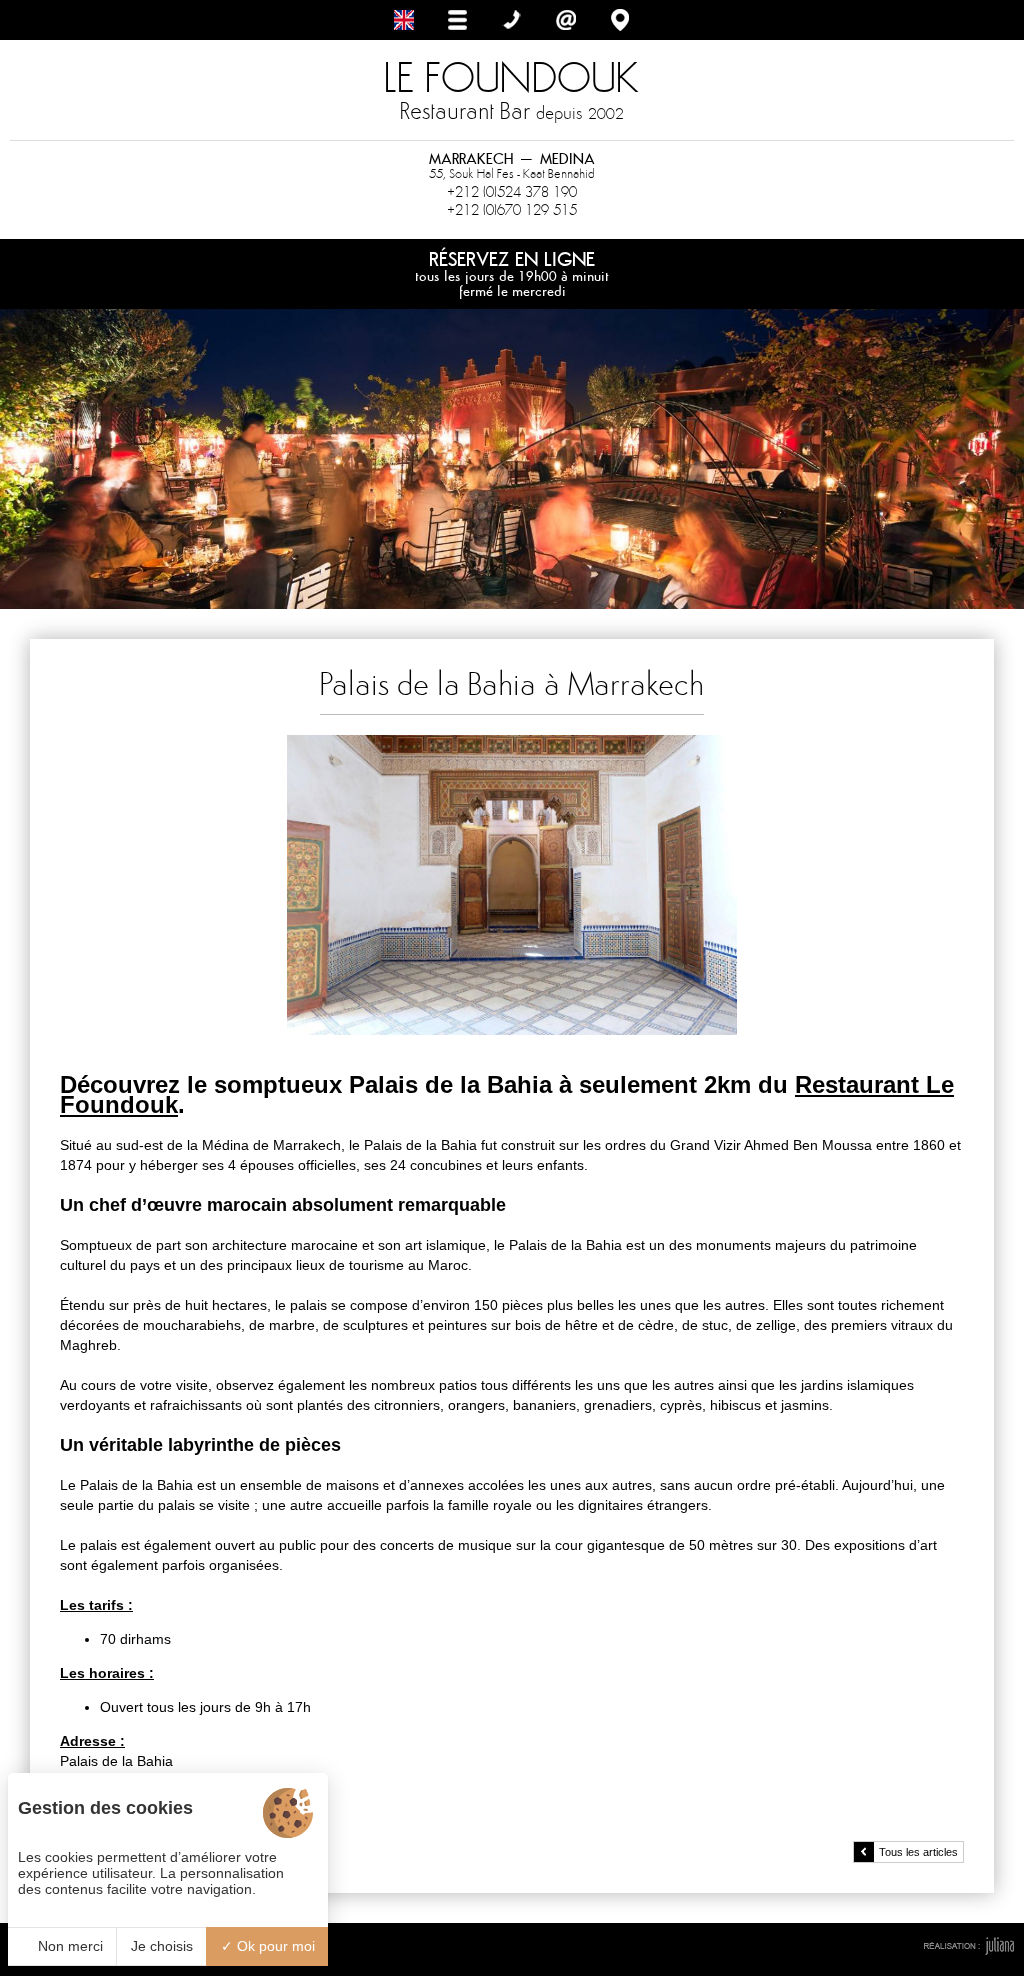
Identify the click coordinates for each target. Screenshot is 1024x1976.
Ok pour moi (274, 1946)
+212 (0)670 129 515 (512, 210)
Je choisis (162, 1946)
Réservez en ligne (512, 273)
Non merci (68, 1946)
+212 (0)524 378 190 (512, 192)
